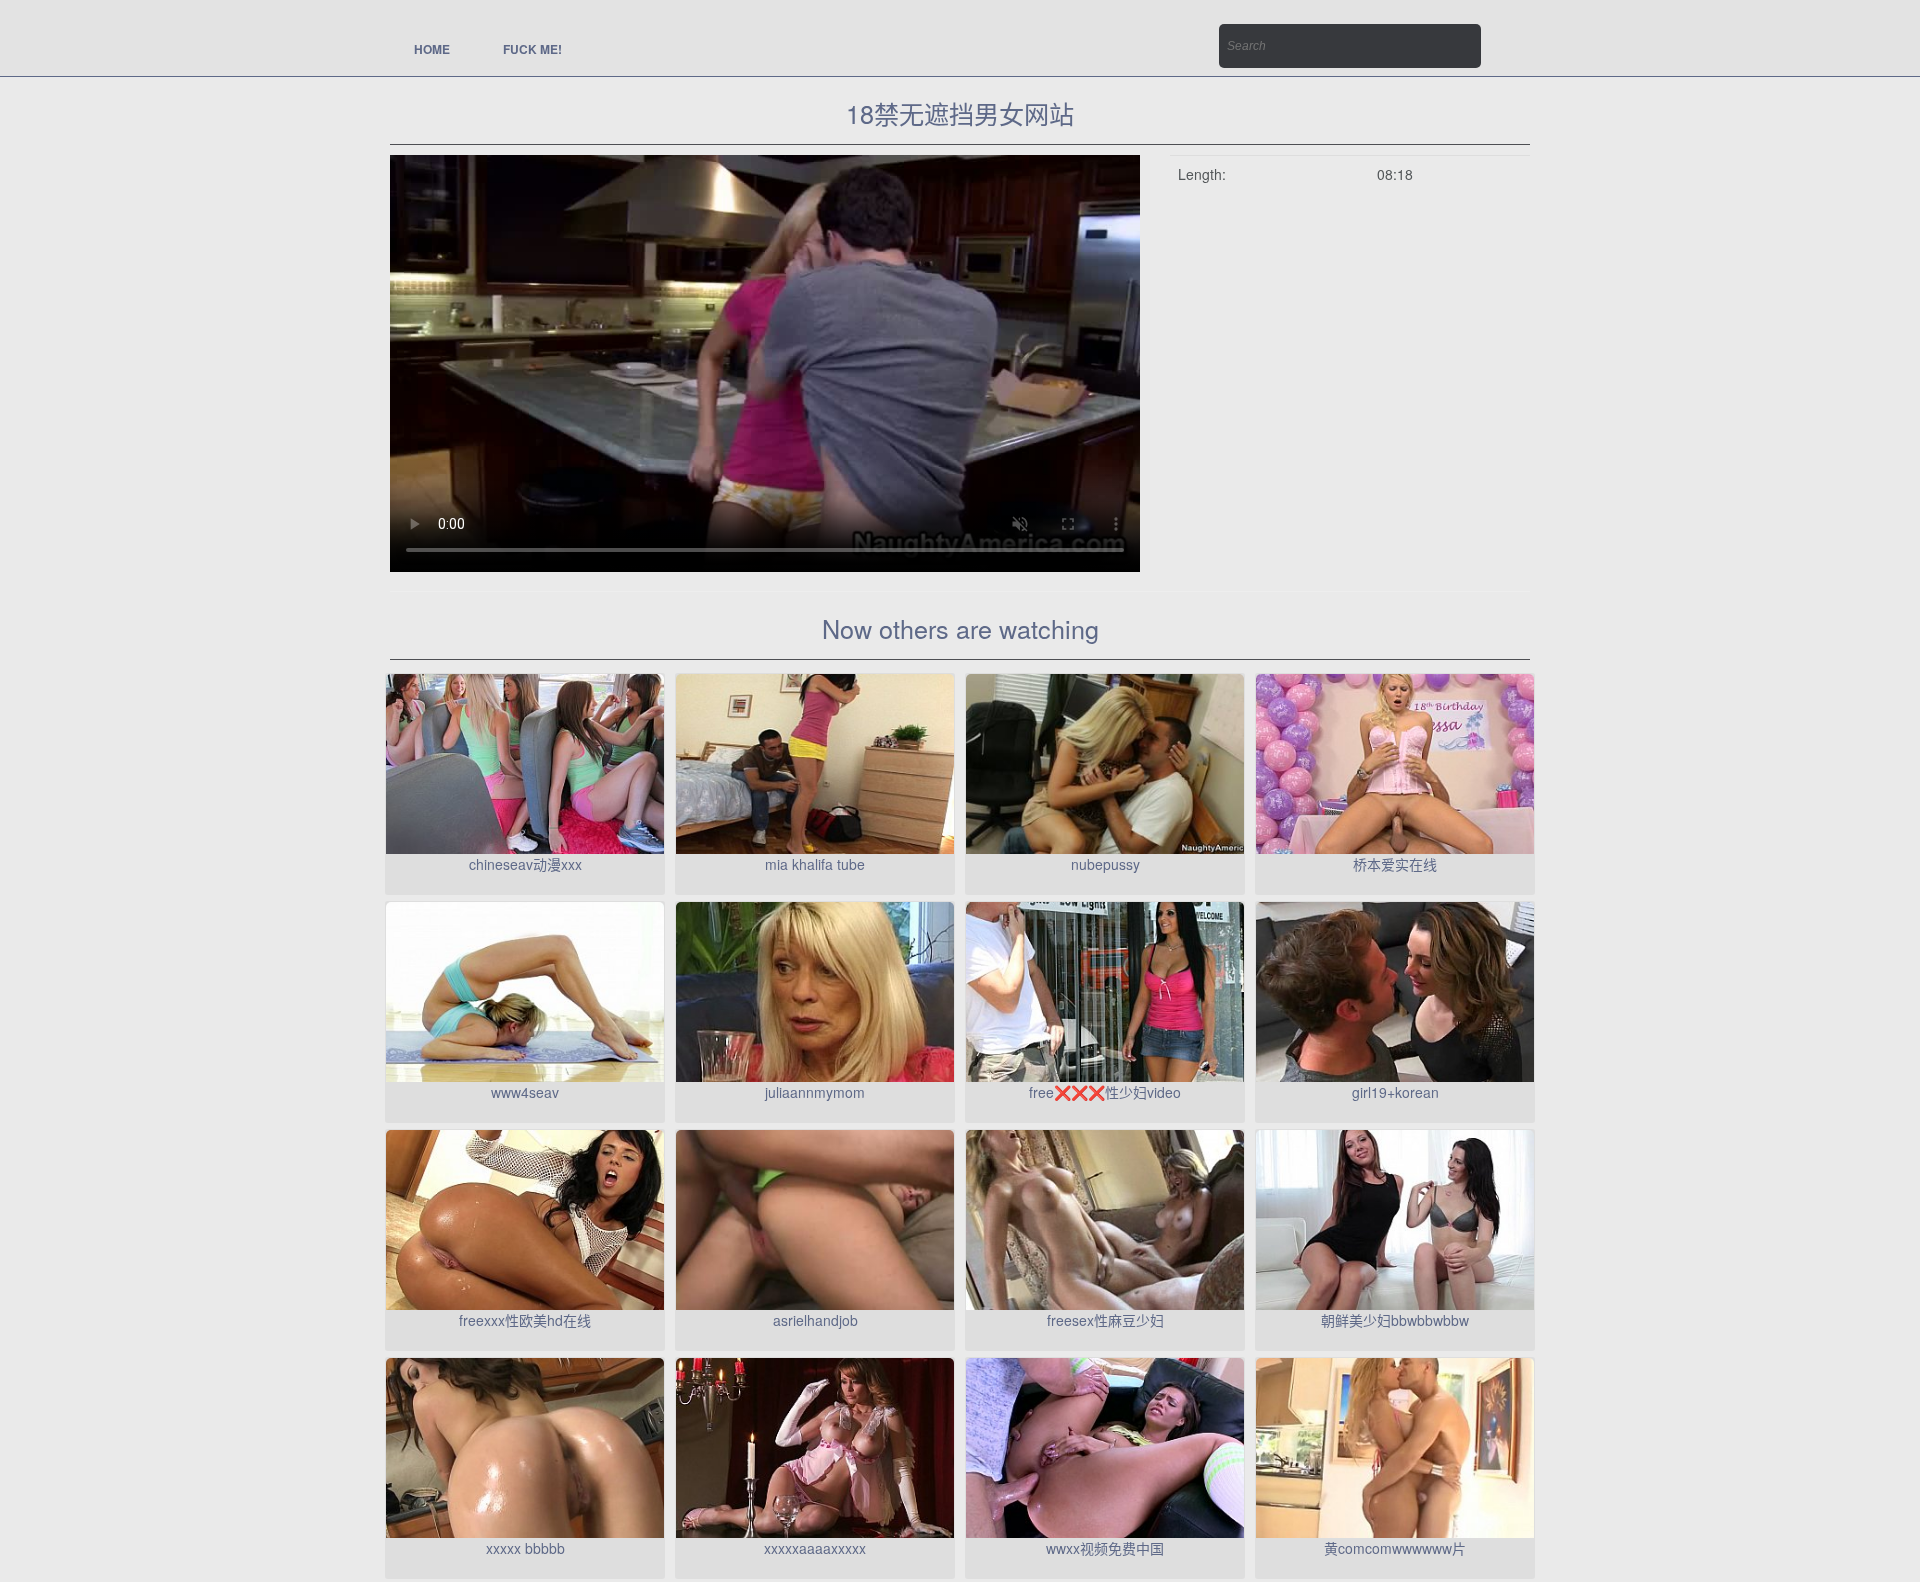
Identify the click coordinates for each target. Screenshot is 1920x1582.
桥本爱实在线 (1395, 864)
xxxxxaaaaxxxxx (815, 1548)
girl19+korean (1395, 1092)
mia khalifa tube (815, 864)
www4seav (525, 1092)
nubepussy (1105, 864)
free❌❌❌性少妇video (1105, 1092)
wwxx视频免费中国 (1105, 1548)
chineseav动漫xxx (525, 864)
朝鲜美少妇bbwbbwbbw (1395, 1320)
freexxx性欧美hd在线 (525, 1320)
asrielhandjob (815, 1320)
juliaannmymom (815, 1092)
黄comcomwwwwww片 (1395, 1548)
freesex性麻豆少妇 (1105, 1320)
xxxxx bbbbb (525, 1548)
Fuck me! (532, 49)
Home (432, 49)
